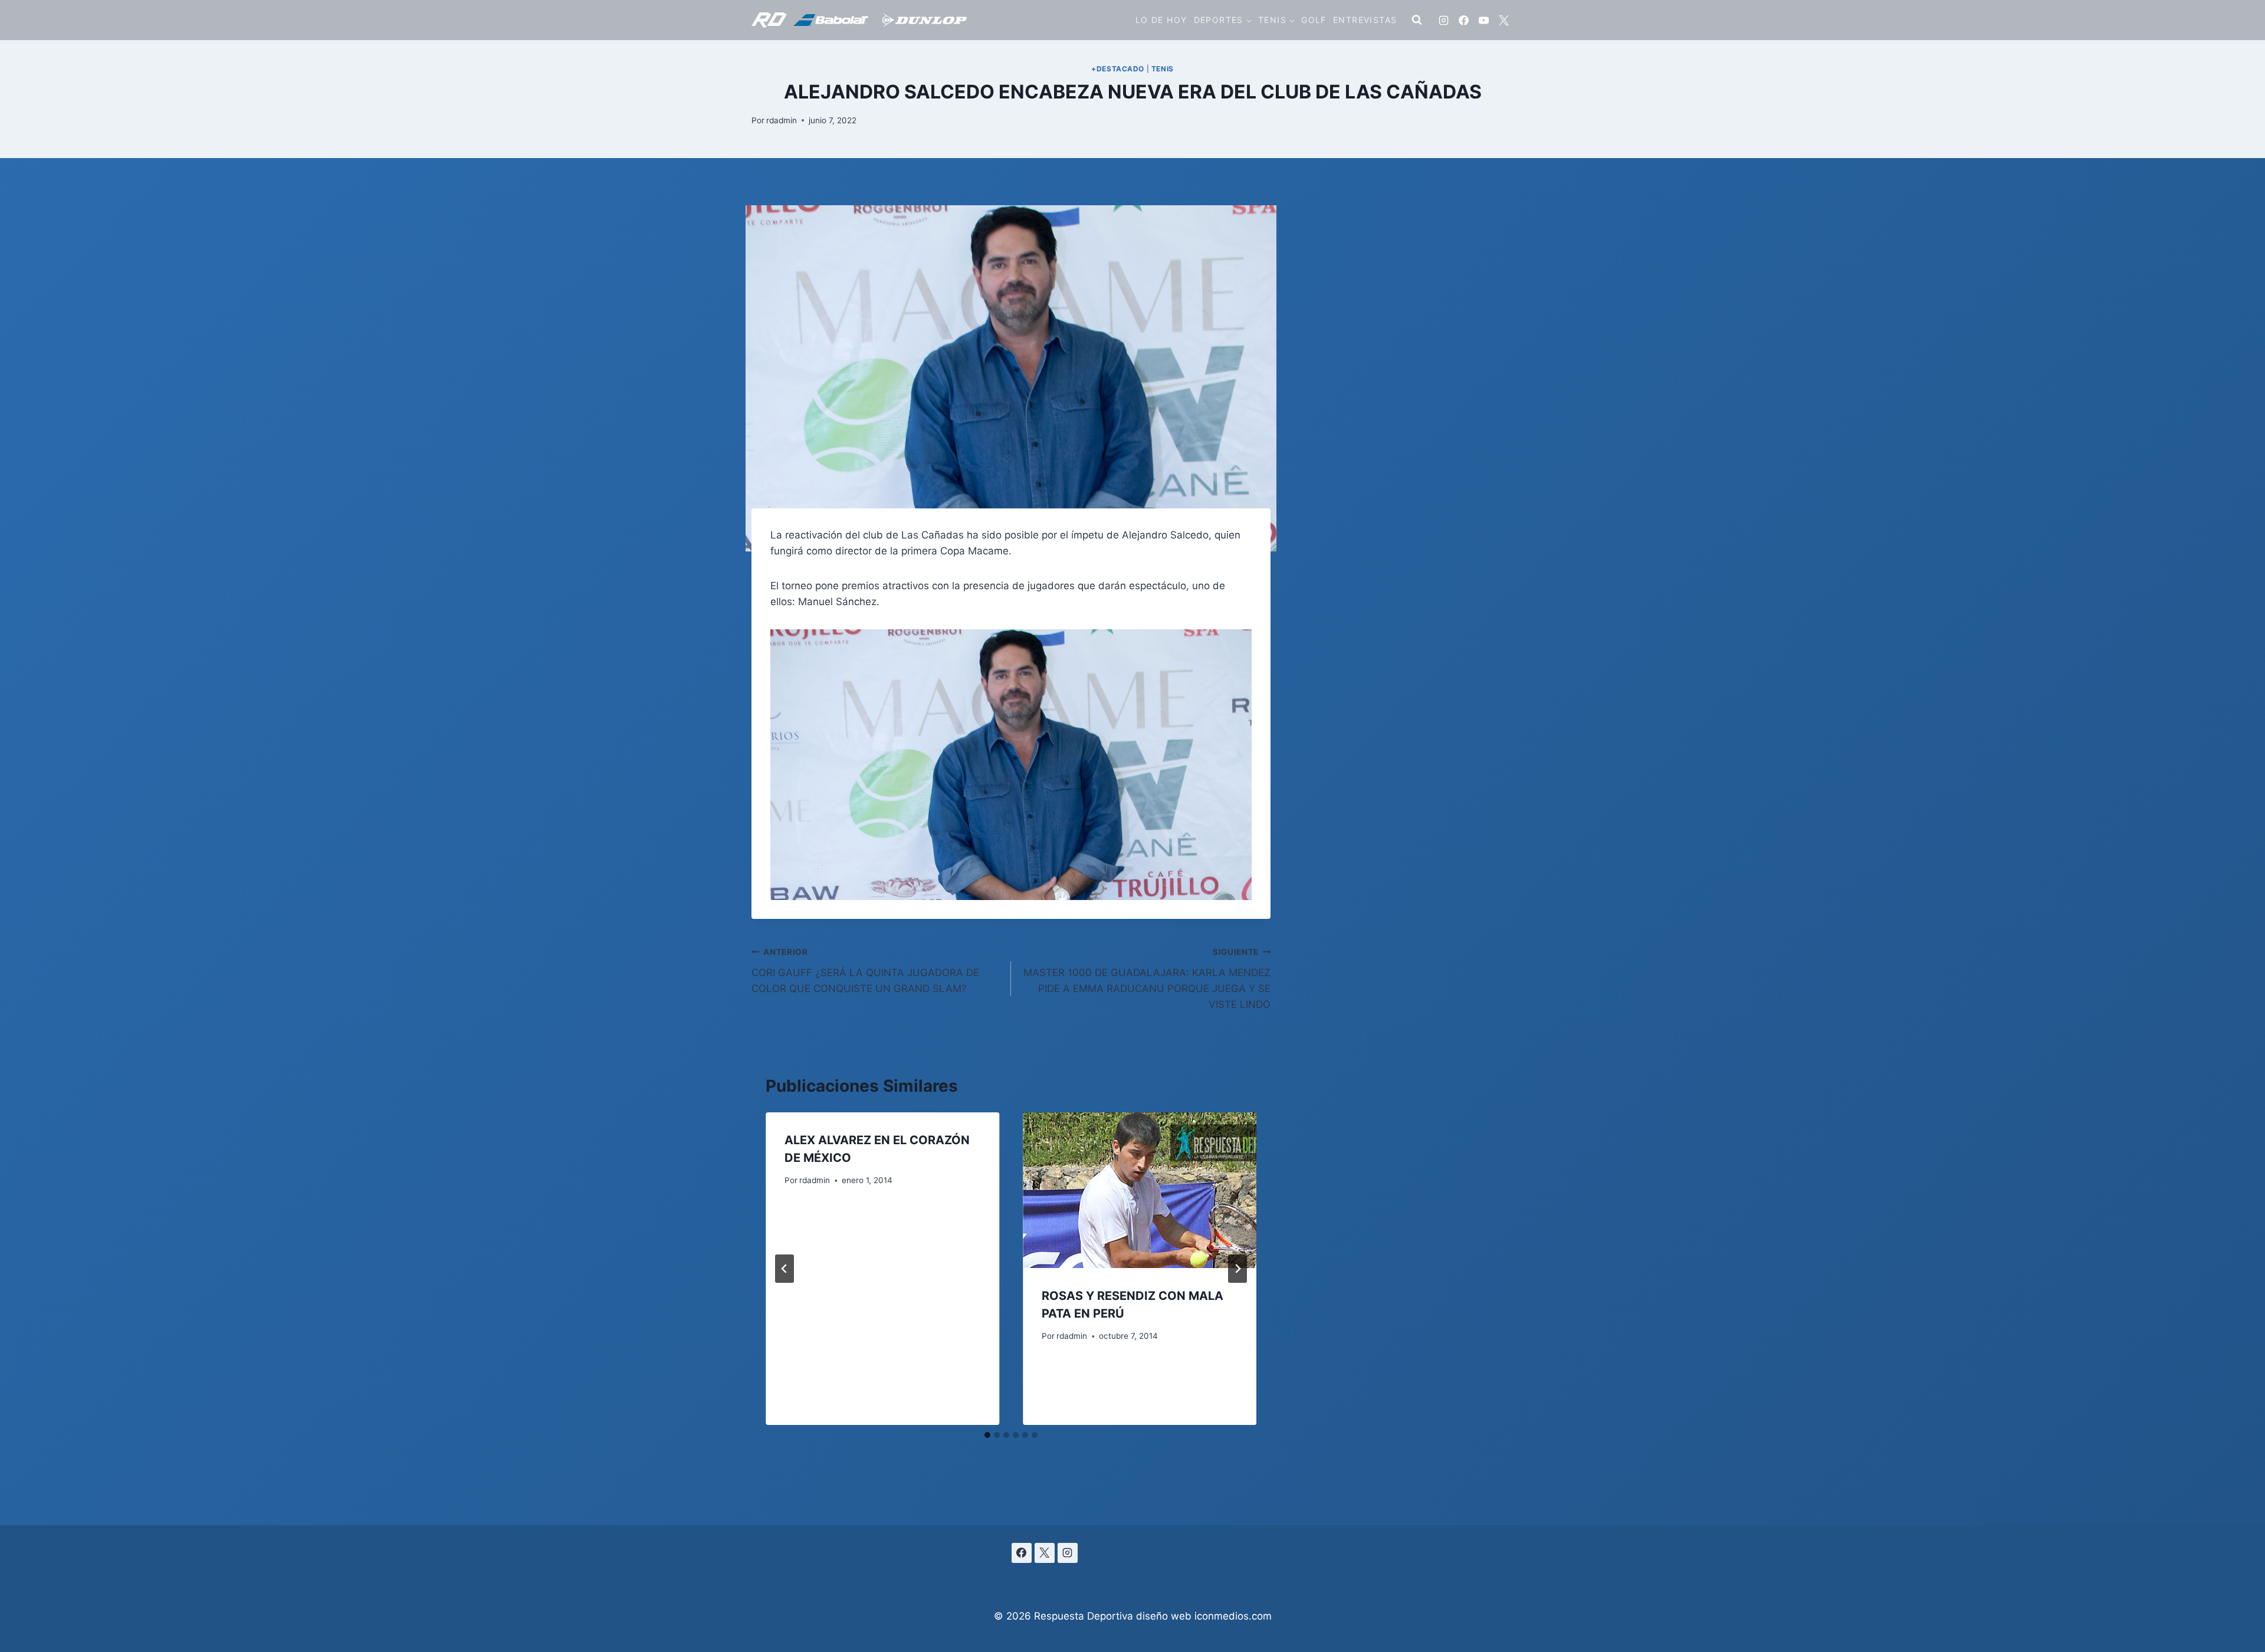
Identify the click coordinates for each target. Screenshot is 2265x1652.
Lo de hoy (1161, 20)
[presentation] (1140, 1190)
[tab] (987, 1435)
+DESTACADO (1118, 69)
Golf (1314, 20)
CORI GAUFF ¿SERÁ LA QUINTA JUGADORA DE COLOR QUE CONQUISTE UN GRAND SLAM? (865, 971)
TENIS (1163, 69)
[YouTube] (1483, 20)
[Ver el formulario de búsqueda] (1417, 20)
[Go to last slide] (784, 1269)
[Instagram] (1443, 20)
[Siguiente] (1237, 1269)
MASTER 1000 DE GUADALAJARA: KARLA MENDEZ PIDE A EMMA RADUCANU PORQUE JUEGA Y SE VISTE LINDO (1147, 979)
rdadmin (782, 120)
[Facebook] (1463, 20)
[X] (1504, 20)
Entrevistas (1365, 20)
